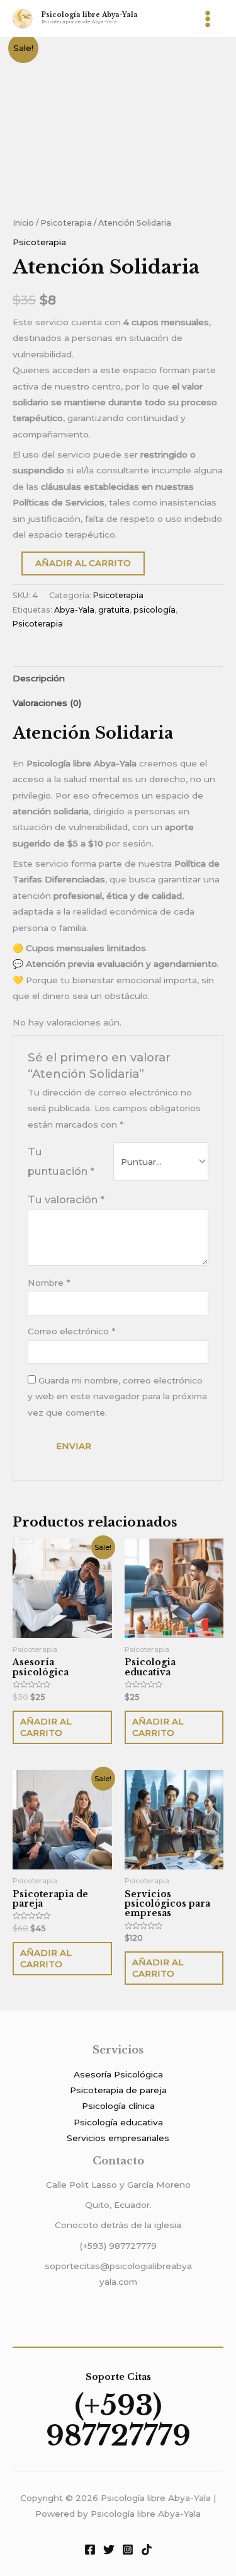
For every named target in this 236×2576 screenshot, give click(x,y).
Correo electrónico (71, 1331)
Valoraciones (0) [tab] (47, 703)
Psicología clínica (118, 2106)
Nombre (49, 1283)
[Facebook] (90, 2550)
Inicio (23, 223)
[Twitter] (109, 2550)
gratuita (114, 610)
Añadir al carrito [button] (46, 1727)
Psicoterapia (66, 223)
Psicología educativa (118, 2122)
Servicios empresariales (118, 2138)
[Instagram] (128, 2550)
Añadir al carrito (83, 563)
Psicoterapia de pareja (118, 2090)
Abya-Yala (74, 610)
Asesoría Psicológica (118, 2074)
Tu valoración (66, 1199)
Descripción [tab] (39, 678)
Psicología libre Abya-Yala (90, 15)
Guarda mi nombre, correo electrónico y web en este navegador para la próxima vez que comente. (117, 1396)
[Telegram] (147, 2550)
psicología (155, 610)
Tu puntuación (61, 1161)
